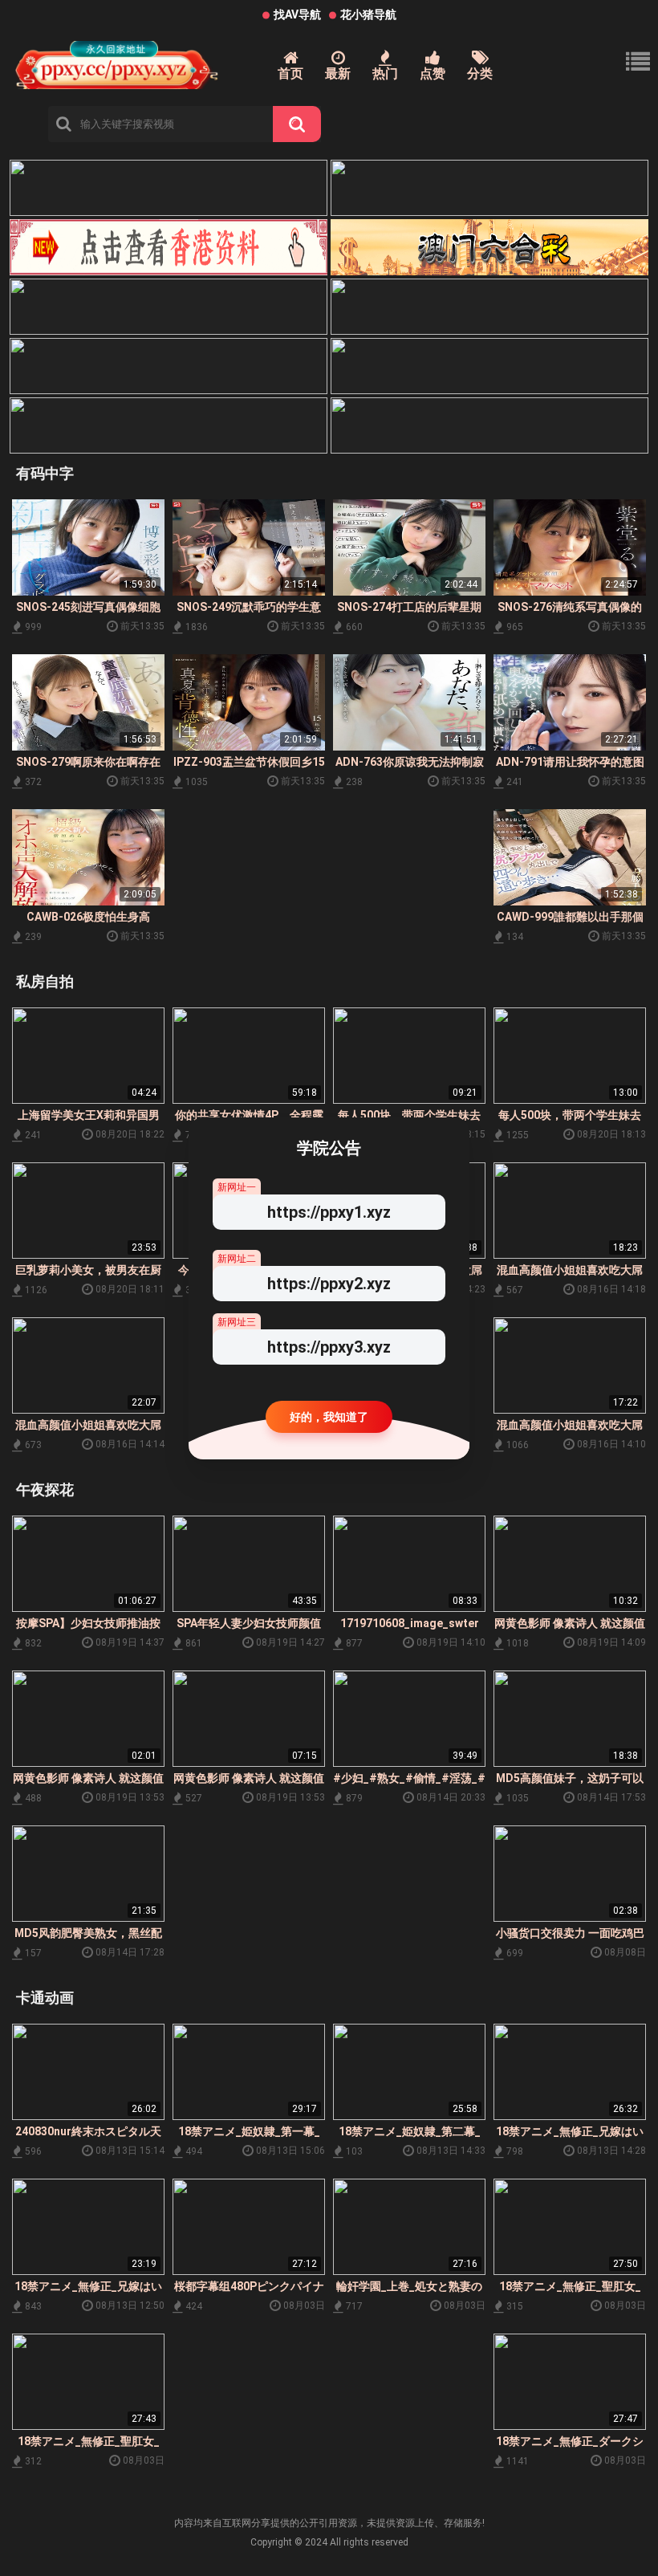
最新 (338, 73)
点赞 (433, 73)
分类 (480, 73)
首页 (290, 73)
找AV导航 (297, 14)
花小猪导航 (368, 14)
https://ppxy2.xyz (329, 1284)
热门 (385, 73)
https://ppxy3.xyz (329, 1347)
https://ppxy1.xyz (329, 1212)
